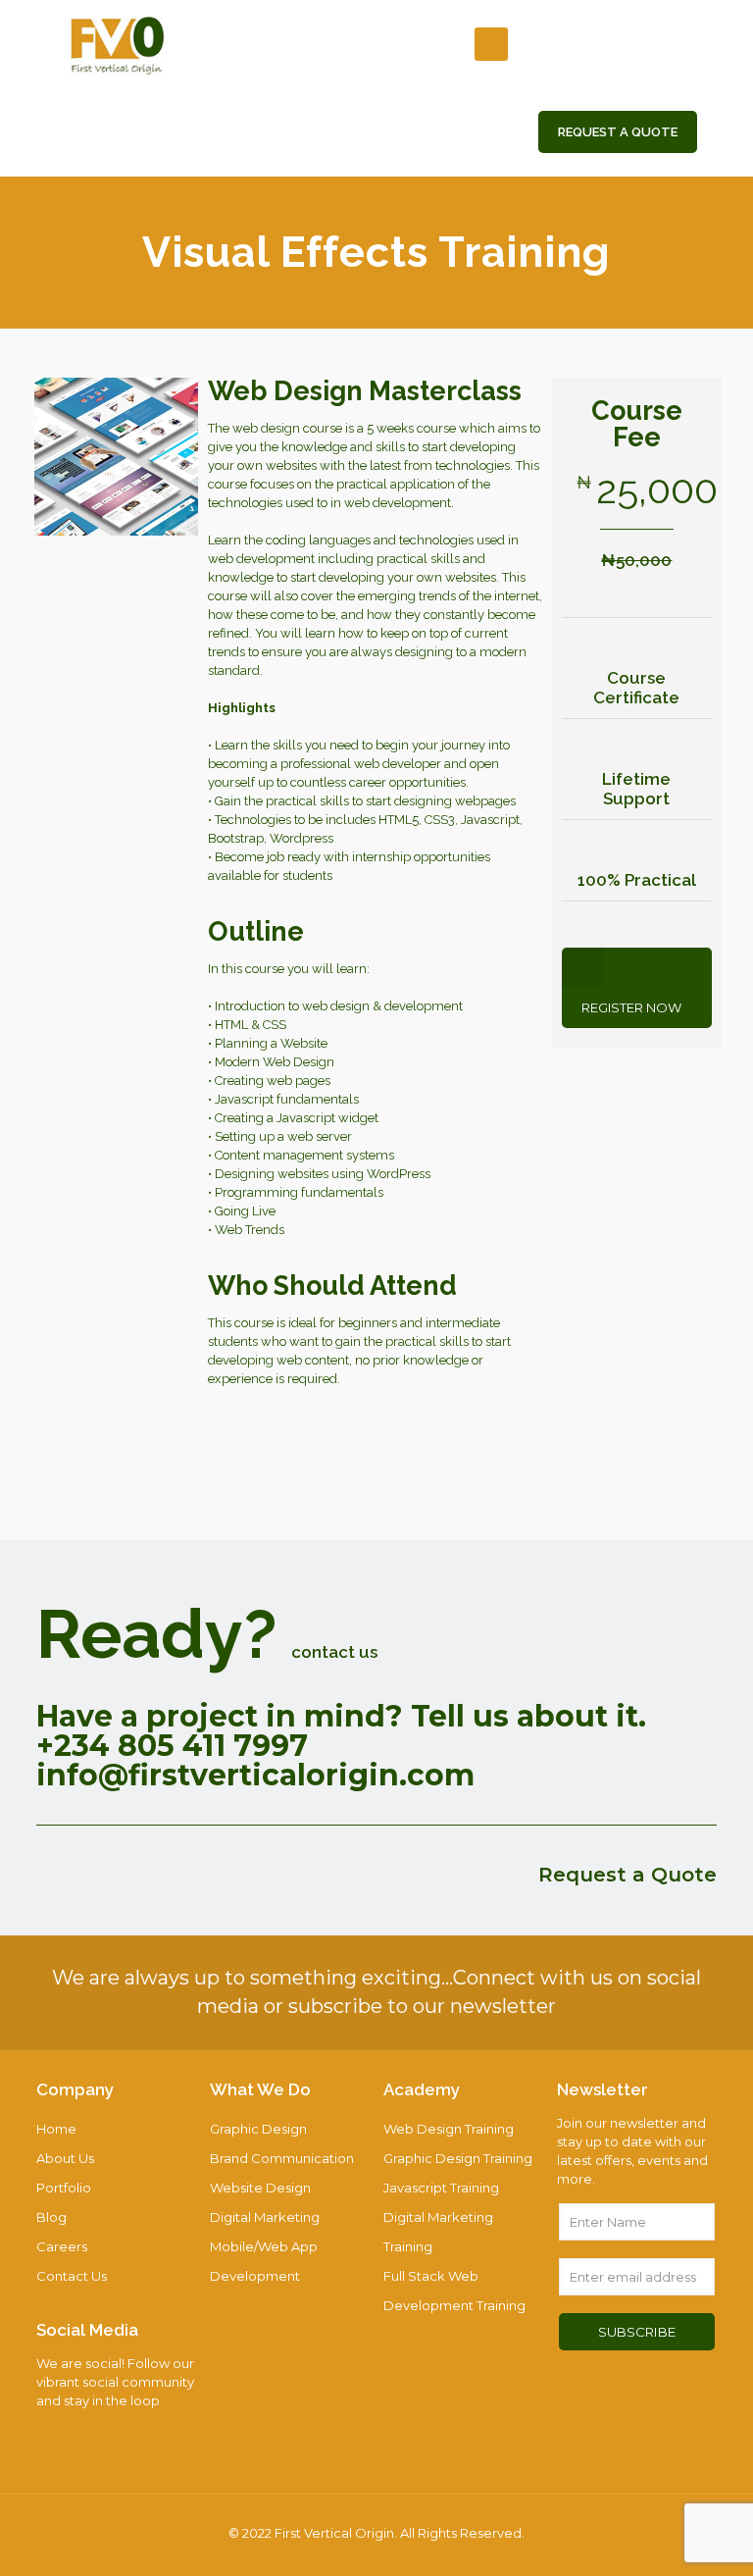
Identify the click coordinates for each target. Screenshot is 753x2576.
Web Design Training (449, 2129)
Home (56, 2129)
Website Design (260, 2188)
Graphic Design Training (458, 2158)
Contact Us (72, 2276)
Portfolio (64, 2188)
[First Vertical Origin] (119, 44)
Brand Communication (282, 2158)
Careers (62, 2246)
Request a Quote (627, 1875)
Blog (51, 2217)
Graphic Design (258, 2129)
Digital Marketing (265, 2217)
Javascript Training (441, 2188)
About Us (65, 2158)
